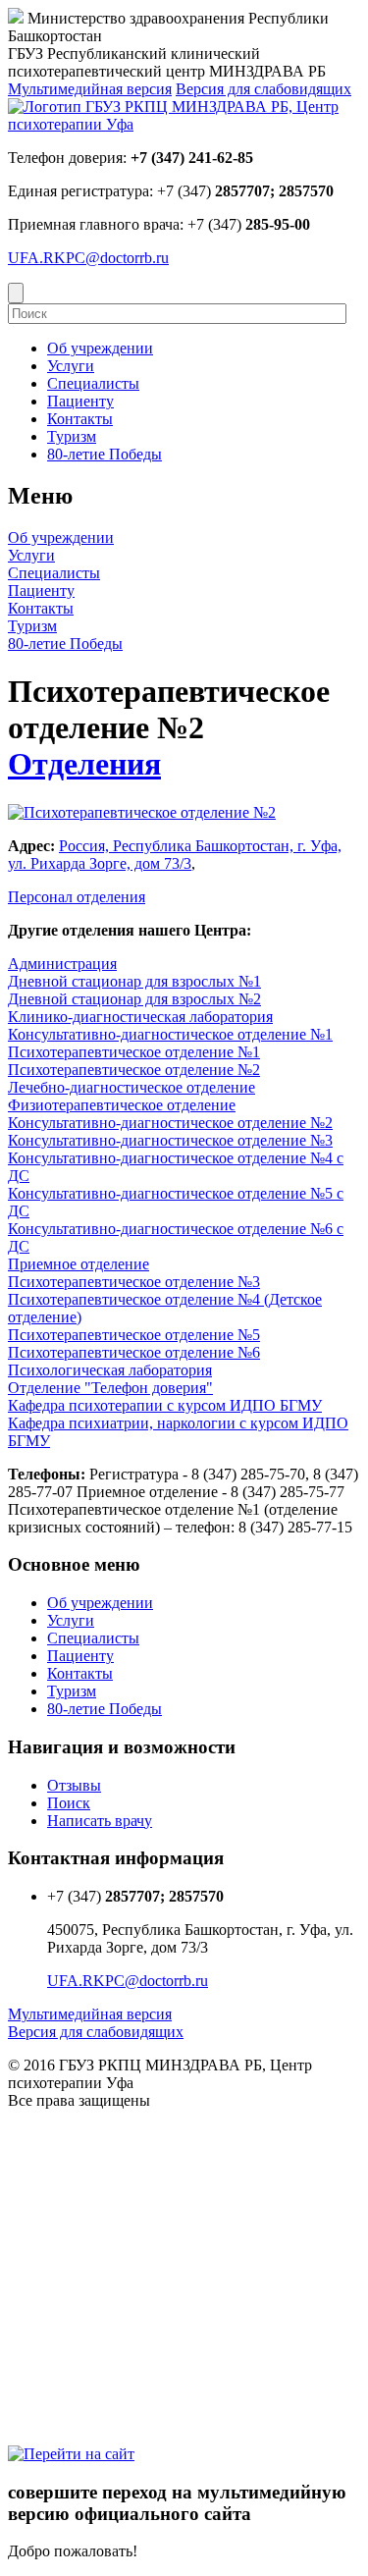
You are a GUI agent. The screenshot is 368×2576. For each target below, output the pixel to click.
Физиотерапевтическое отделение (122, 1105)
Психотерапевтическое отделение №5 (134, 1335)
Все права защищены (79, 2100)
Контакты (41, 608)
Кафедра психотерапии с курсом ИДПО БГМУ (165, 1405)
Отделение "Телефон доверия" (110, 1388)
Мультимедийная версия (90, 89)
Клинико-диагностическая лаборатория (140, 1017)
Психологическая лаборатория (110, 1370)
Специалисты (54, 573)
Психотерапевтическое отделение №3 (134, 1282)
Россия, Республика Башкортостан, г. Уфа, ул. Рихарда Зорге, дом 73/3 (175, 855)
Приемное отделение (79, 1264)
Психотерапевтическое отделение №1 (134, 1052)
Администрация (62, 964)
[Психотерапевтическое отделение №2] (142, 812)
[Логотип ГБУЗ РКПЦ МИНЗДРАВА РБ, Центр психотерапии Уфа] (184, 124)
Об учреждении (61, 537)
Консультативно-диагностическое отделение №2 (170, 1123)
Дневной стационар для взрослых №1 (134, 981)
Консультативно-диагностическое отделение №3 (170, 1140)
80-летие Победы (65, 644)
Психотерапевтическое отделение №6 (134, 1352)
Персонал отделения (77, 897)
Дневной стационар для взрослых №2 (134, 999)
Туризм (32, 626)
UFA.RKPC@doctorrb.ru (88, 258)
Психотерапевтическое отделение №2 (134, 1070)
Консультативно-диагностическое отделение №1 (170, 1034)
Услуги (31, 555)
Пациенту (41, 590)
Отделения (84, 764)
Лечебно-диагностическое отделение (131, 1087)
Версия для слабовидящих (263, 89)
